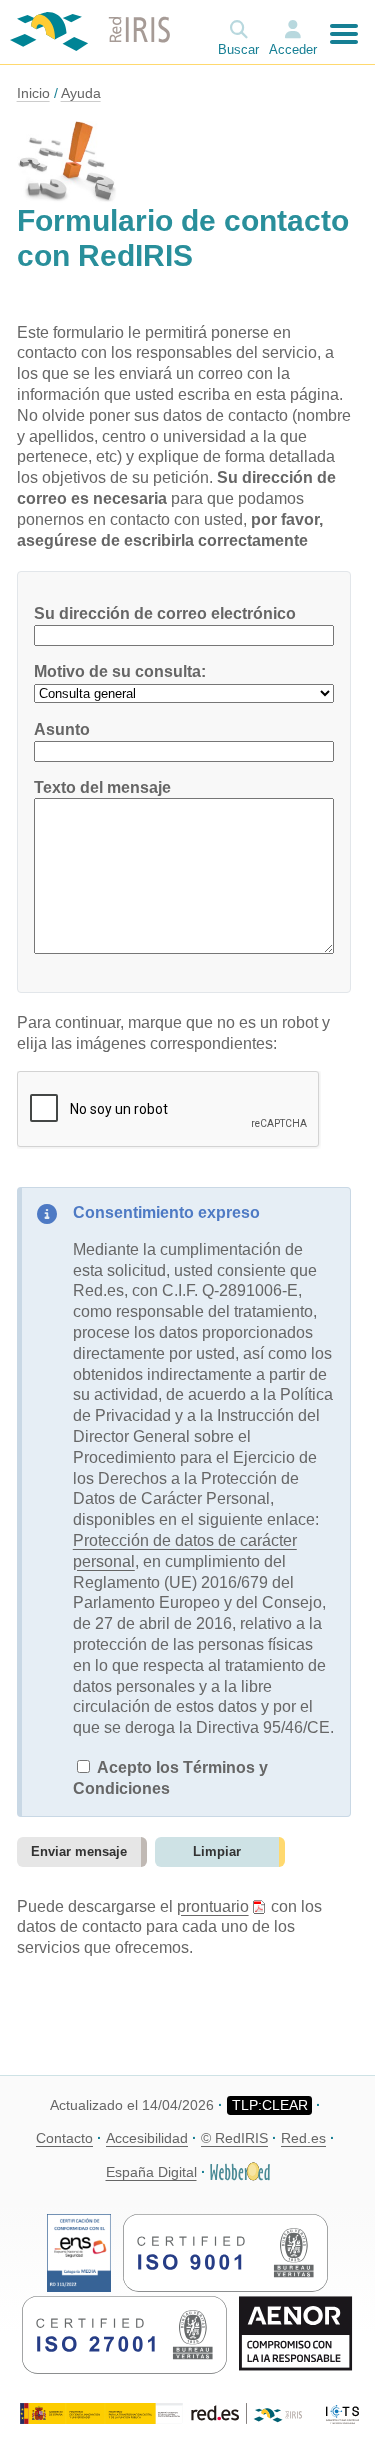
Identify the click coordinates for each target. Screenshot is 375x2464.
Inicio (33, 93)
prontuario (213, 1906)
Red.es (303, 2138)
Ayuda (81, 93)
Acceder (293, 49)
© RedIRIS (234, 2138)
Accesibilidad (147, 2138)
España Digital (151, 2172)
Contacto (64, 2138)
